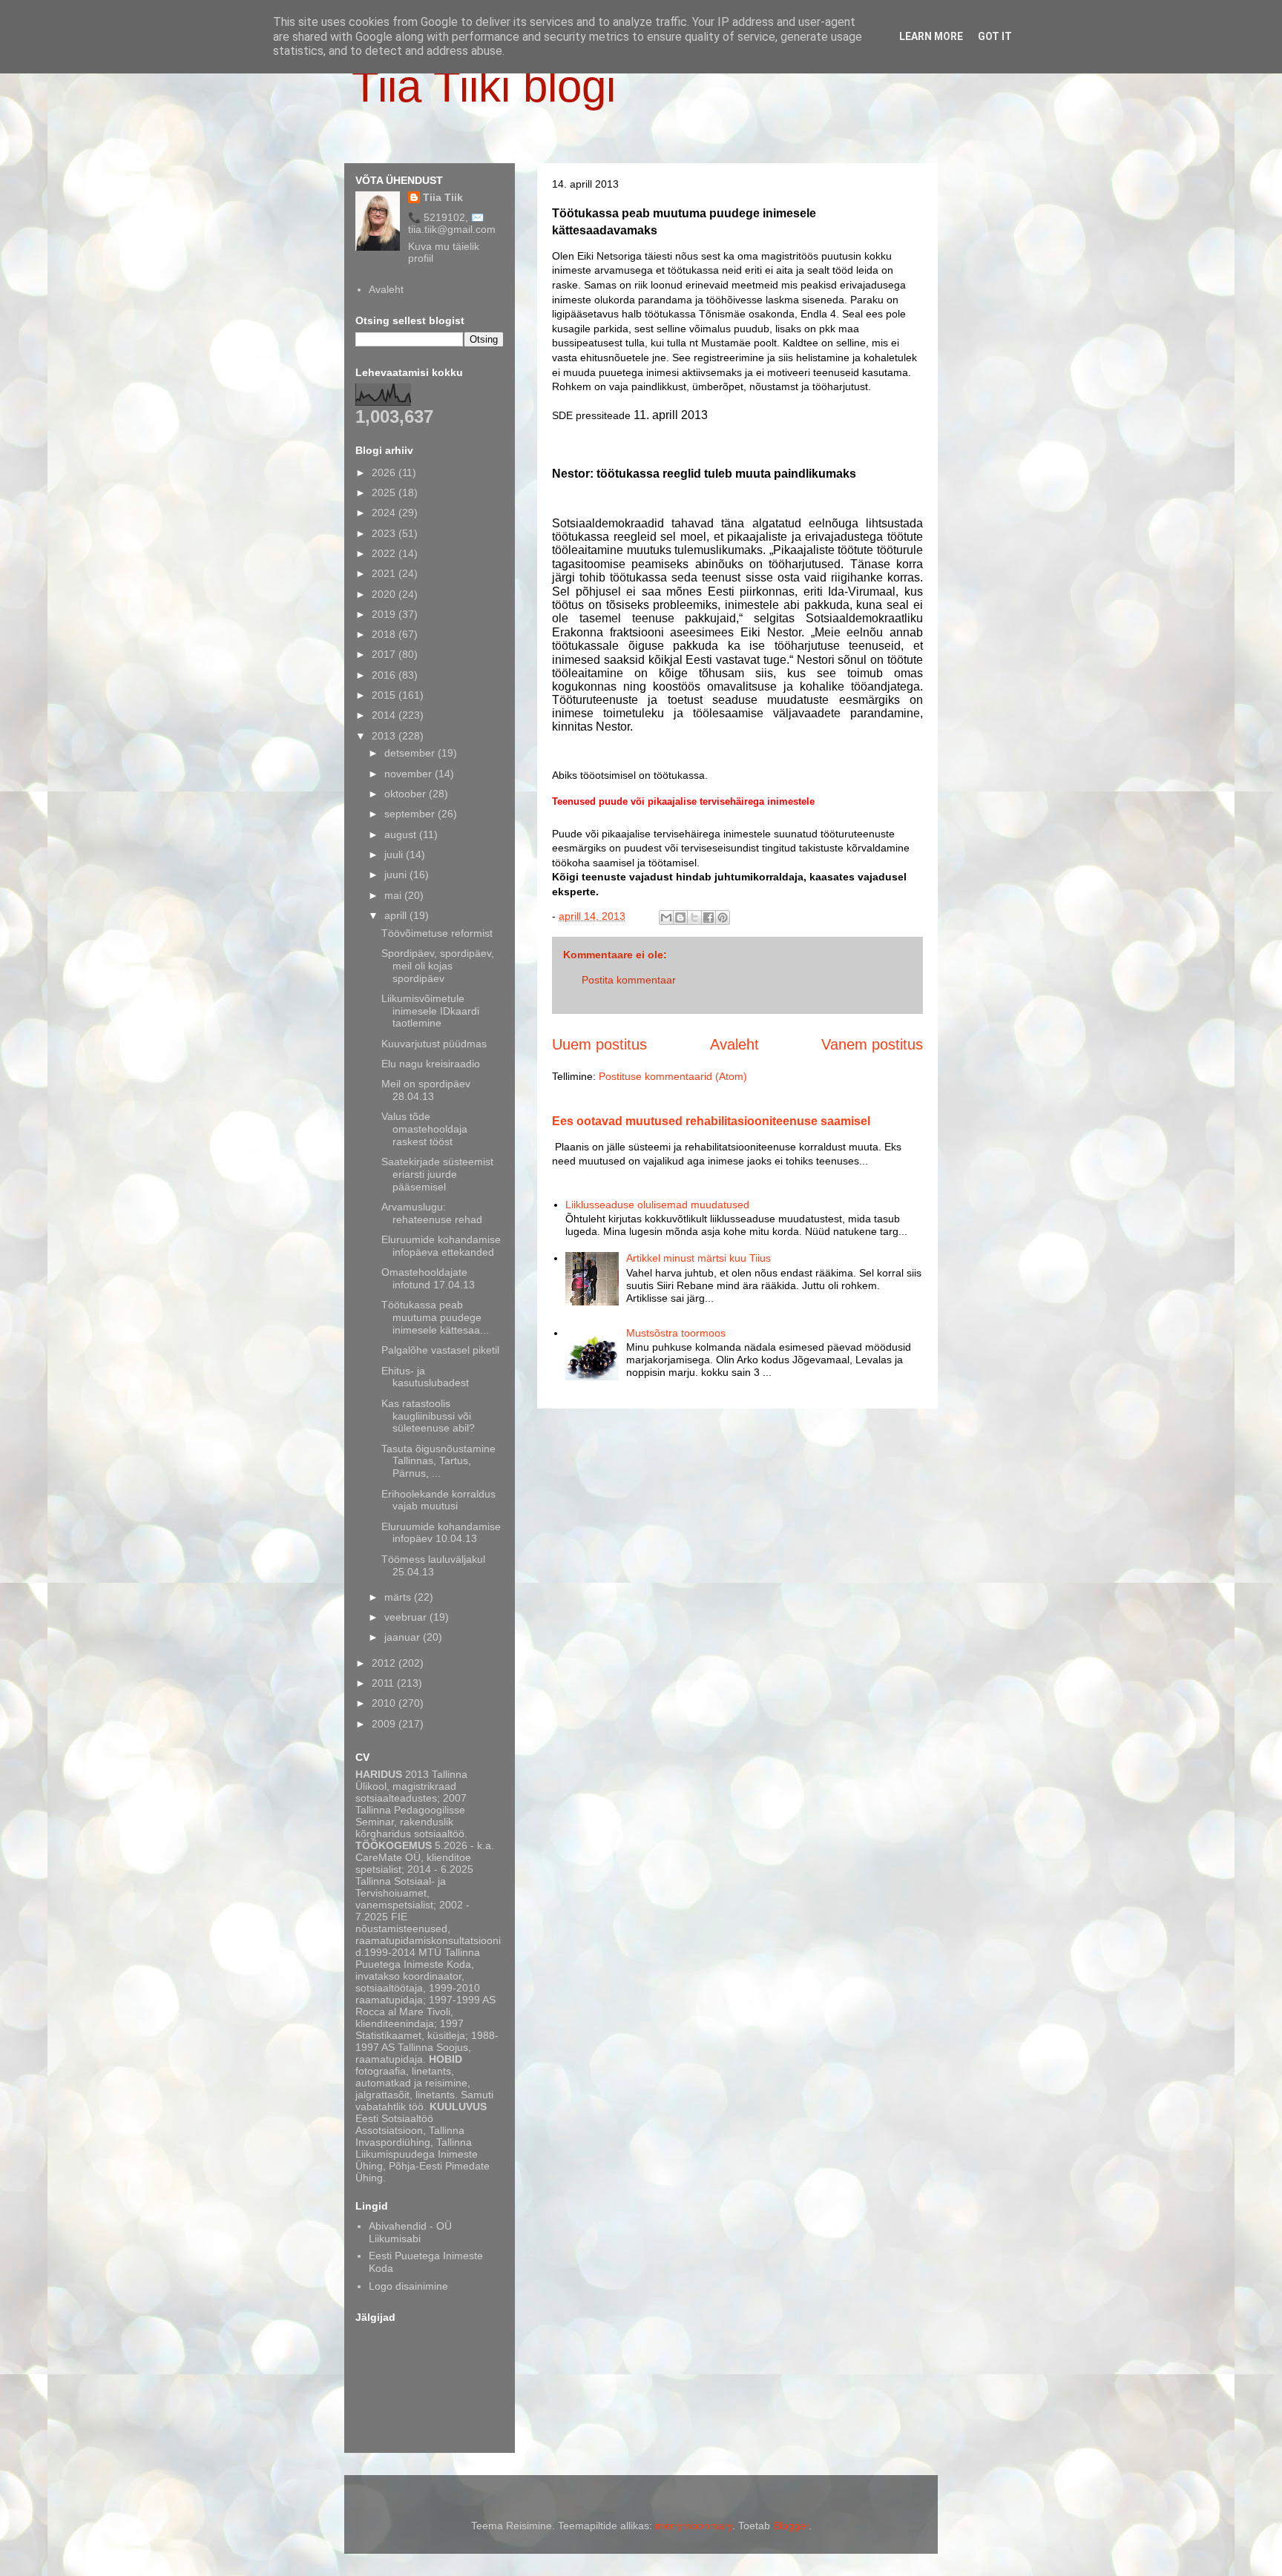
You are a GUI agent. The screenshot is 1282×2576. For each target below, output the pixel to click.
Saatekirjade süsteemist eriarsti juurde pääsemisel (437, 1174)
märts (399, 1597)
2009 (385, 1724)
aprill (397, 915)
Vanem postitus (872, 1044)
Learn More (931, 36)
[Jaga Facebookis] (709, 918)
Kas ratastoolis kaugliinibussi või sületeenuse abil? (428, 1416)
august (402, 834)
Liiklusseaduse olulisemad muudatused (657, 1205)
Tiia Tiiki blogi (484, 86)
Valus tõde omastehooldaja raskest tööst (424, 1129)
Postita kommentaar (629, 980)
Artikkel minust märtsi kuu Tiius (698, 1258)
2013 (385, 736)
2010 (385, 1703)
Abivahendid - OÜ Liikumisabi (410, 2232)
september (411, 814)
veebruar (407, 1617)
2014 (385, 715)
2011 (384, 1683)
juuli (395, 854)
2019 (385, 614)
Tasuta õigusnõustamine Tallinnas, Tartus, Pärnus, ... (438, 1461)
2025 (385, 493)
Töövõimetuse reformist (437, 933)
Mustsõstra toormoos (676, 1333)
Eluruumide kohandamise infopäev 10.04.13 (441, 1533)
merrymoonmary (694, 2526)
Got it (995, 36)
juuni (397, 874)
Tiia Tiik (443, 197)
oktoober (407, 794)
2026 (385, 472)
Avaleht (734, 1044)
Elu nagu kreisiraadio (431, 1064)
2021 (385, 573)
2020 (385, 594)
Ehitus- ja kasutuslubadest (425, 1377)
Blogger (791, 2526)
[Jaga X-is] (694, 918)
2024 (385, 513)
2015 (385, 695)
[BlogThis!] (680, 918)
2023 (385, 533)
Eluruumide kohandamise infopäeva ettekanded (441, 1246)
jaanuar (404, 1637)
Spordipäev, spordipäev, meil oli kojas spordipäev (438, 966)
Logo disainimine (408, 2286)
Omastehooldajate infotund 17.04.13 (428, 1278)
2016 (385, 675)
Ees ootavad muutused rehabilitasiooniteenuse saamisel (711, 1121)
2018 (385, 634)
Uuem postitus (599, 1044)
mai (394, 895)
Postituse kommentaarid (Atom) (673, 1076)
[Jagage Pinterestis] (723, 918)
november (410, 774)
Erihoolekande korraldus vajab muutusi (438, 1500)
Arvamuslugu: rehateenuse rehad (432, 1213)
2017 (385, 654)
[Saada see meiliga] (666, 918)
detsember (411, 753)
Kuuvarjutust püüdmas (434, 1044)
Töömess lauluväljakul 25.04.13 (433, 1565)
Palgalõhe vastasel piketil (440, 1350)
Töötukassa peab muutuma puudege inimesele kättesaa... (435, 1317)
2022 (385, 553)
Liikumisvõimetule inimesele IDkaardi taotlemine (430, 1011)
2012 (385, 1663)
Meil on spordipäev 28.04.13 (426, 1090)
